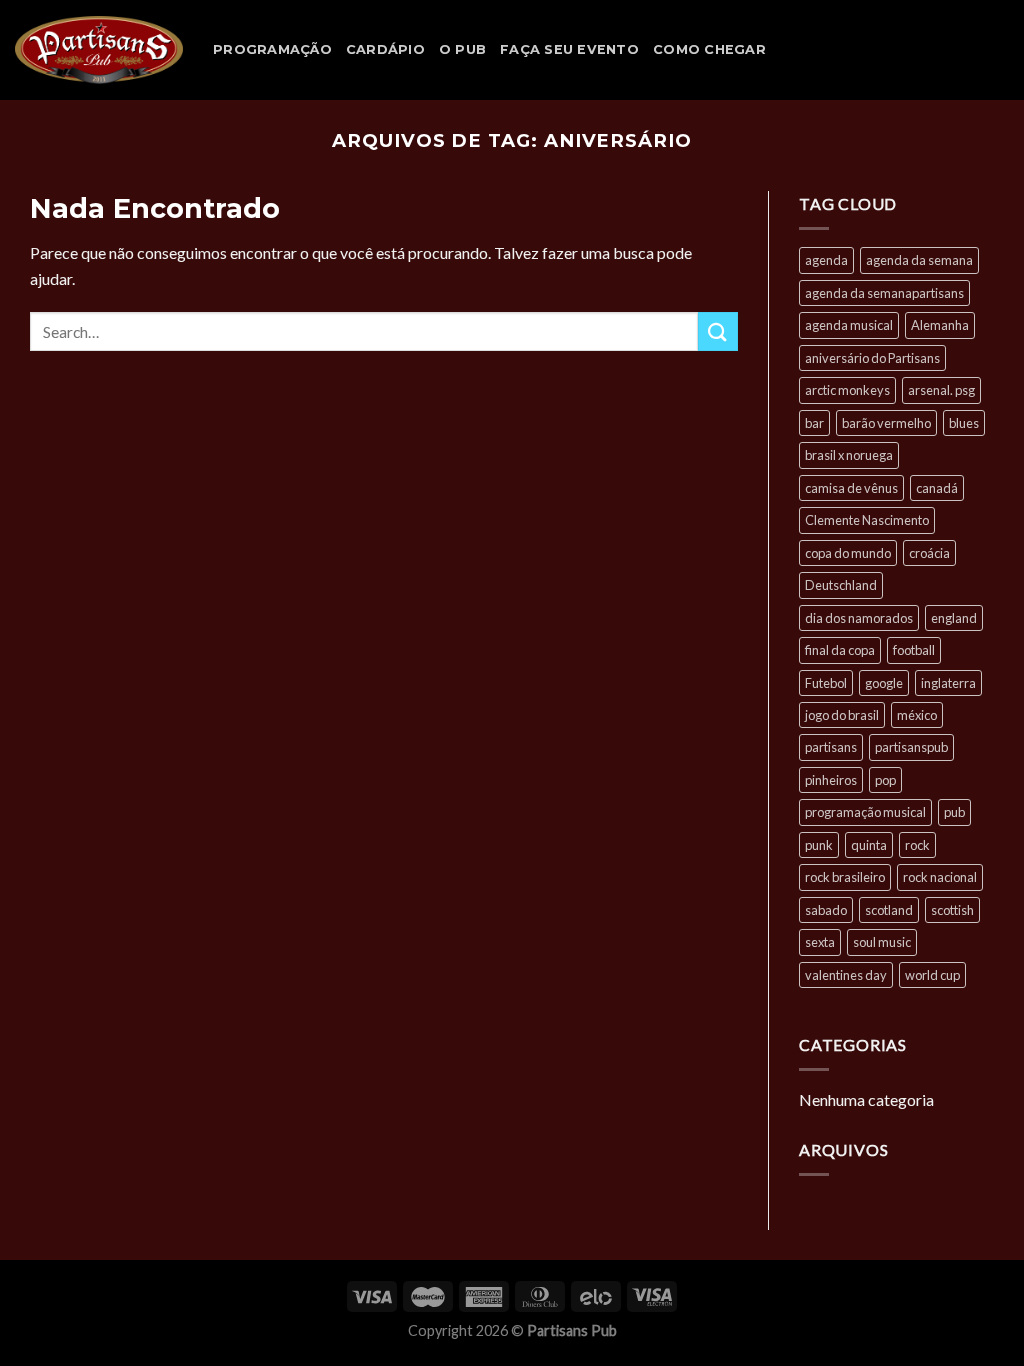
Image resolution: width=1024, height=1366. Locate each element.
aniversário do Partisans (872, 358)
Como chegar (709, 49)
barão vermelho (886, 423)
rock (917, 845)
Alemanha (940, 325)
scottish (952, 910)
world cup (932, 975)
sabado (826, 910)
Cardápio (385, 49)
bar (814, 423)
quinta (869, 845)
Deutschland (841, 585)
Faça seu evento (569, 49)
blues (964, 423)
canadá (937, 488)
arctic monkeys (847, 390)
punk (819, 845)
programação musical (865, 812)
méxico (917, 715)
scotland (889, 910)
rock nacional (940, 877)
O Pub (462, 49)
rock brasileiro (845, 877)
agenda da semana (919, 260)
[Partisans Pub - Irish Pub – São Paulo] (99, 50)
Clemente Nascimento (867, 520)
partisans (831, 747)
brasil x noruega (849, 455)
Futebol (826, 683)
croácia (929, 553)
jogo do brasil (842, 715)
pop (885, 780)
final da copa (840, 650)
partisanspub (911, 747)
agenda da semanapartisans (884, 293)
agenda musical (849, 325)
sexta (820, 942)
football (914, 650)
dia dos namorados (859, 618)
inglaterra (948, 683)
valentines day (846, 975)
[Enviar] (718, 331)
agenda (826, 260)
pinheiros (831, 780)
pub (954, 812)
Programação (272, 49)
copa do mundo (848, 553)
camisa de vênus (851, 488)
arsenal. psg (941, 390)
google (884, 683)
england (954, 618)
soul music (882, 942)
